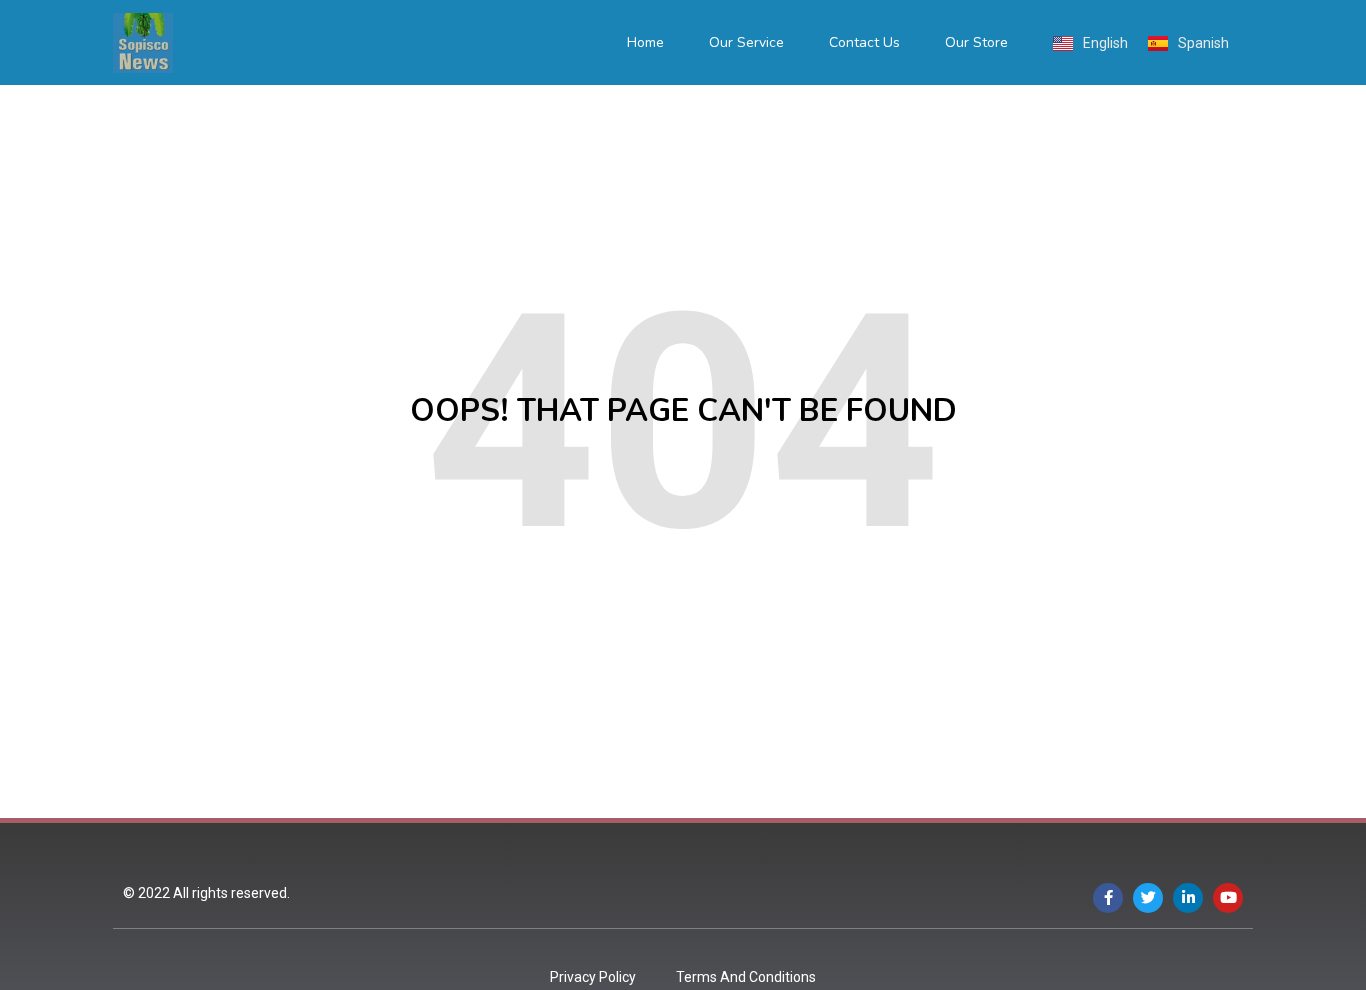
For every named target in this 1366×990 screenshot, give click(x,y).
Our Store (976, 42)
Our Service (746, 42)
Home (645, 42)
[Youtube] (1228, 898)
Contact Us (864, 42)
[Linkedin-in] (1188, 898)
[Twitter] (1148, 898)
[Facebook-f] (1108, 898)
